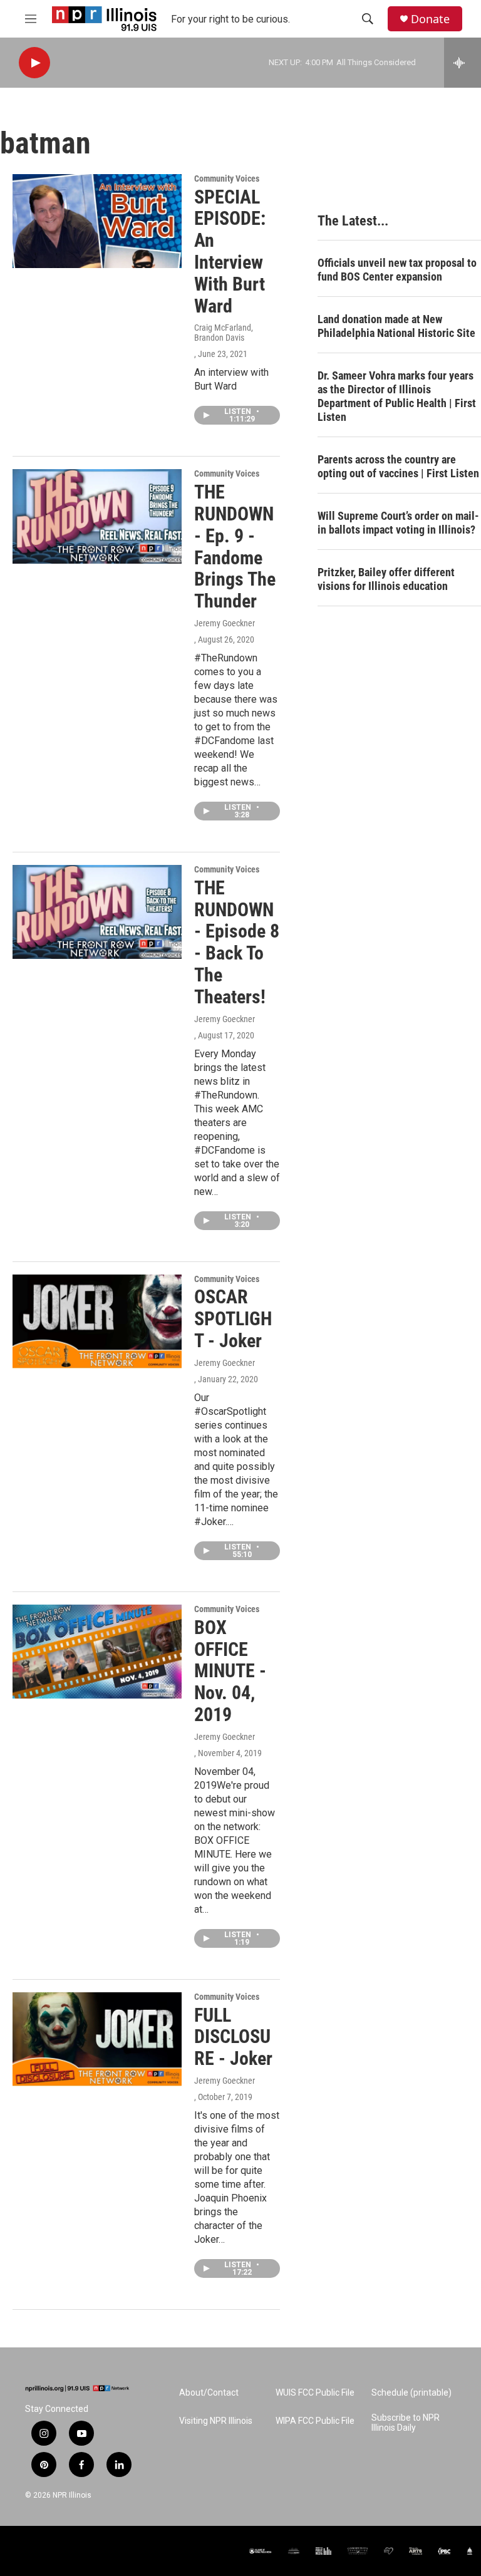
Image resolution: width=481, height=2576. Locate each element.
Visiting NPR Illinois (216, 2421)
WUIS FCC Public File (315, 2393)
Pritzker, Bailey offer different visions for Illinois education (386, 579)
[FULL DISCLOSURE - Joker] (97, 2039)
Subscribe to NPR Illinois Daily (406, 2423)
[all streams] (463, 63)
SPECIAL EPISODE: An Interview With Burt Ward (230, 251)
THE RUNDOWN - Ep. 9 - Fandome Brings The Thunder (235, 546)
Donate (430, 19)
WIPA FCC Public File (315, 2421)
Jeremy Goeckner (225, 623)
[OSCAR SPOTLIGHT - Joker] (97, 1322)
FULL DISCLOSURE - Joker (233, 2037)
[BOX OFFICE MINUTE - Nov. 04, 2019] (97, 1652)
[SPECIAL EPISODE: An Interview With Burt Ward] (97, 221)
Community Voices (227, 178)
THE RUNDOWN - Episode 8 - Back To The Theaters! (237, 942)
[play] (34, 63)
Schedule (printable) (411, 2393)
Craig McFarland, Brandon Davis (224, 333)
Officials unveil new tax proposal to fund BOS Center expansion (397, 270)
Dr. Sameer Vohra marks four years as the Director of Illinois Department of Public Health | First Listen (397, 396)
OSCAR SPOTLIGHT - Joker (233, 1319)
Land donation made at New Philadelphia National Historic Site (396, 326)
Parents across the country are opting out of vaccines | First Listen (398, 466)
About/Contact (209, 2393)
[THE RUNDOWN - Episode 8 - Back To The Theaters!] (97, 912)
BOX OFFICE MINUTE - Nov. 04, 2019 (230, 1671)
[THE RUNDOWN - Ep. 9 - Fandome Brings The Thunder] (97, 516)
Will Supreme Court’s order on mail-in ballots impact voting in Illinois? (398, 523)
